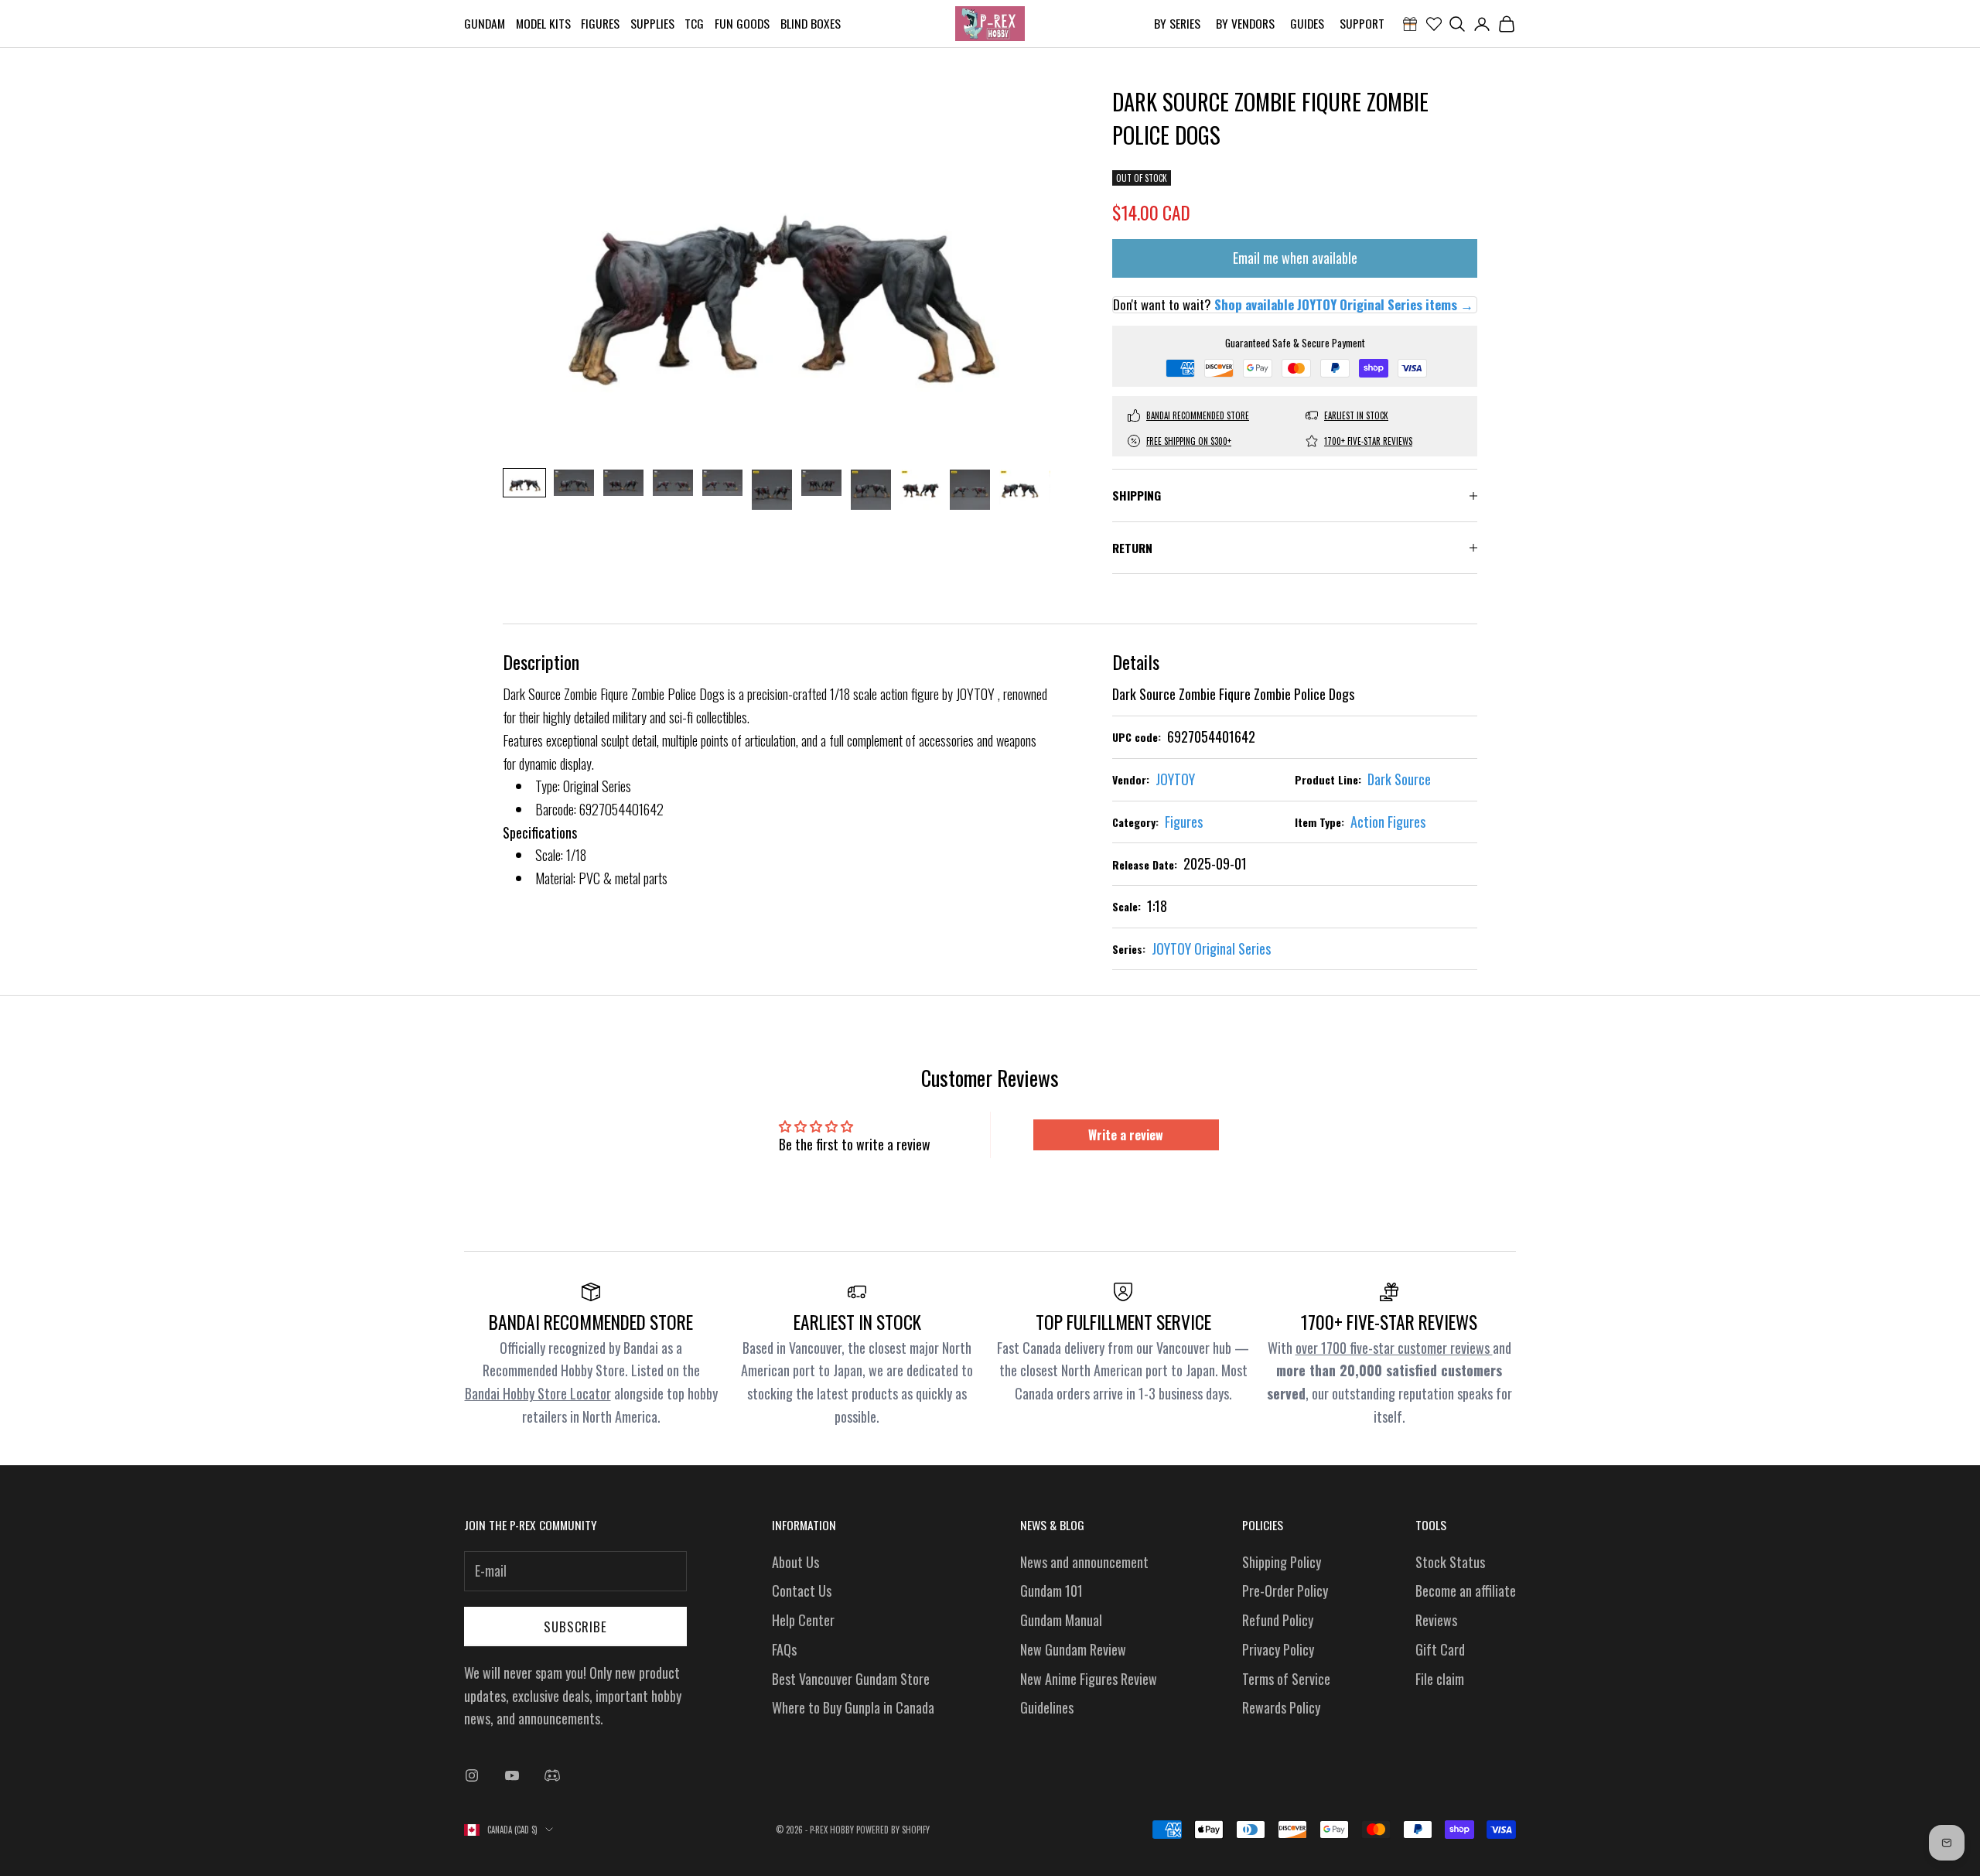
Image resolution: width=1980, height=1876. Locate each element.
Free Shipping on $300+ (1189, 441)
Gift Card (1440, 1649)
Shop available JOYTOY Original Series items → (1344, 304)
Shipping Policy (1282, 1562)
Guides (1307, 23)
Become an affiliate (1466, 1591)
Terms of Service (1286, 1679)
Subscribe (575, 1627)
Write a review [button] (1126, 1135)
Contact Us (802, 1591)
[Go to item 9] (920, 490)
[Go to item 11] (1019, 490)
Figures (600, 23)
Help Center (803, 1620)
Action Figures (1388, 822)
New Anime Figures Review (1089, 1679)
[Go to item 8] (871, 490)
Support (1362, 23)
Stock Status (1450, 1562)
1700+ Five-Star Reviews (1368, 441)
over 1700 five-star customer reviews (1394, 1348)
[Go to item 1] (524, 483)
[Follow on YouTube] (512, 1775)
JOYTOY (1175, 779)
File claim (1440, 1679)
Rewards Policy (1281, 1707)
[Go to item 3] (623, 483)
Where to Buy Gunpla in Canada (853, 1707)
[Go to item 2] (574, 483)
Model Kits (543, 23)
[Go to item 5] (722, 483)
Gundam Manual (1061, 1620)
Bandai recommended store (1198, 415)
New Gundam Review (1073, 1649)
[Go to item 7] (821, 483)
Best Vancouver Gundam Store (851, 1679)
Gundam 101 (1051, 1591)
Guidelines (1047, 1707)
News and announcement (1084, 1562)
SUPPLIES (652, 23)
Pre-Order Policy (1285, 1591)
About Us (795, 1562)
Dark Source (1399, 779)
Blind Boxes (811, 23)
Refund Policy (1278, 1620)
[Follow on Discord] (552, 1775)
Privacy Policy (1278, 1649)
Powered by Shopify (893, 1830)
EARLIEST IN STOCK (1356, 415)
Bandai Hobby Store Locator (538, 1393)
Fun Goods (742, 23)
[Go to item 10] (970, 490)
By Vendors (1245, 23)
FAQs (784, 1649)
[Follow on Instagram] (472, 1775)
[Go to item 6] (772, 490)
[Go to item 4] (673, 483)
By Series (1177, 23)
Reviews (1436, 1620)
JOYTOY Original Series (1211, 948)
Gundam (485, 23)
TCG (694, 23)
